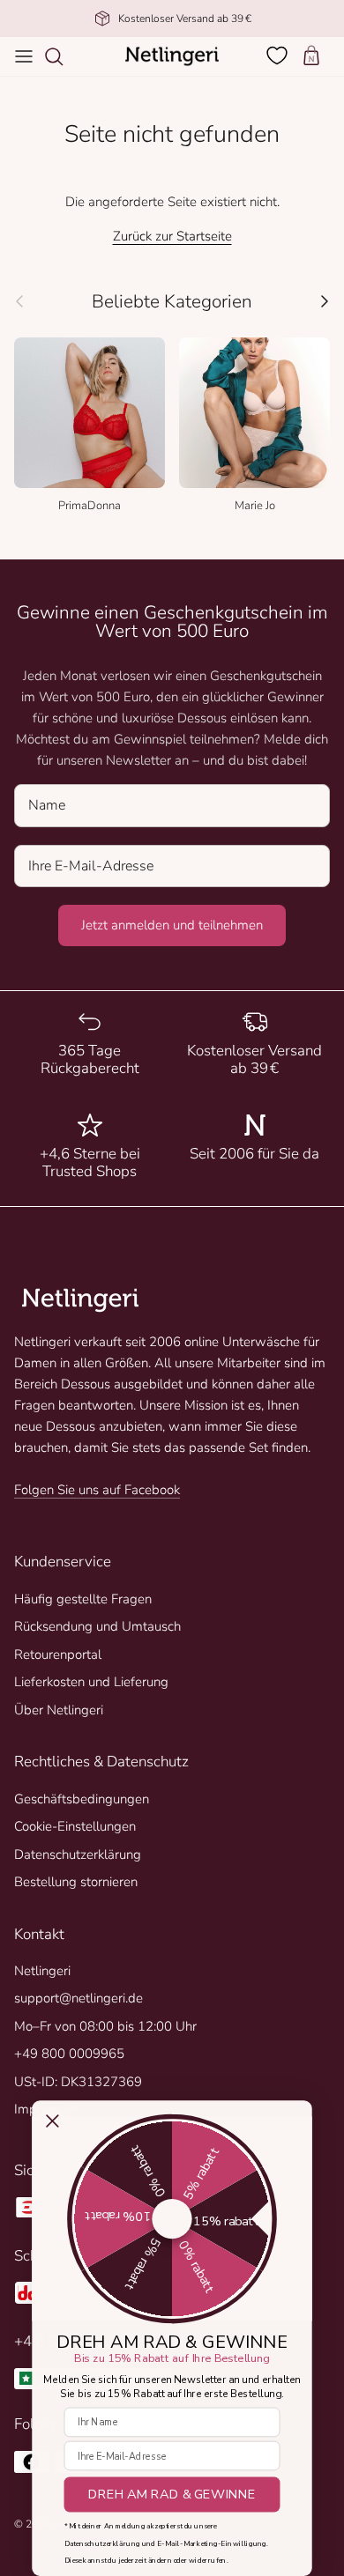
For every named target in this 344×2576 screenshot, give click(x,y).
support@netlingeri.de (79, 1998)
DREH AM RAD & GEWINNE (172, 2495)
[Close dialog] (53, 2121)
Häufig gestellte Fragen (83, 1599)
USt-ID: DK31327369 (78, 2082)
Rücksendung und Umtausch (97, 1626)
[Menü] (24, 56)
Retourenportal (58, 1654)
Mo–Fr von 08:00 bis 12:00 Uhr (105, 2026)
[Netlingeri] (172, 56)
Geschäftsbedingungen (82, 1799)
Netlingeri (42, 1971)
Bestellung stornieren (76, 1882)
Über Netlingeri (59, 1710)
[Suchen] (63, 56)
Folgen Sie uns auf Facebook (97, 1490)
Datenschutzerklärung (78, 1854)
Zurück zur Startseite (172, 236)
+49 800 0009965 (69, 2054)
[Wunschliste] (279, 56)
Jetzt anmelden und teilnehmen (172, 925)
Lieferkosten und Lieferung (91, 1682)
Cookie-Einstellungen (75, 1826)
